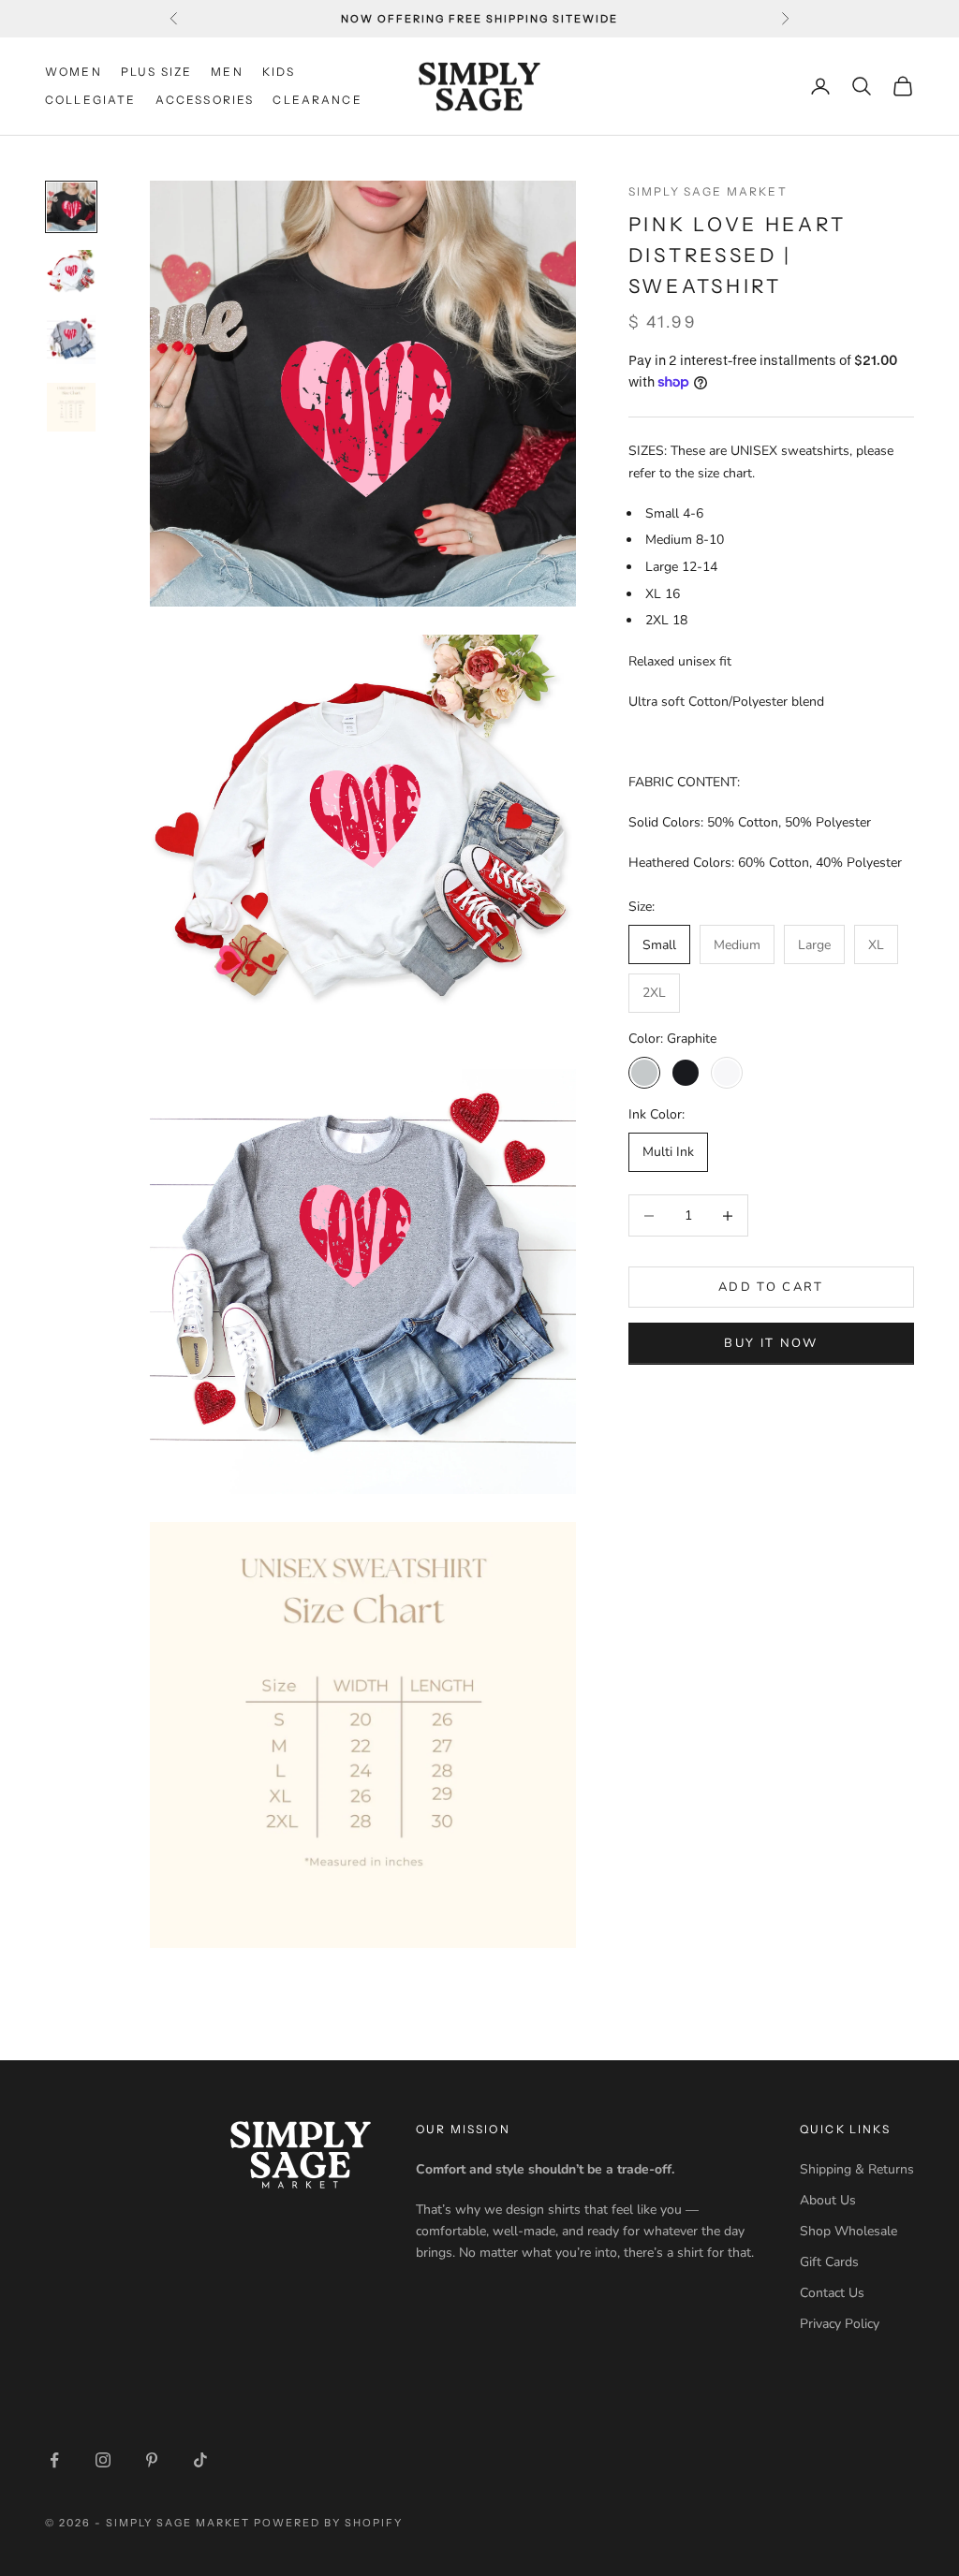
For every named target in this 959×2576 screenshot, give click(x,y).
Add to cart (771, 1287)
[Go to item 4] (71, 407)
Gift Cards (829, 2262)
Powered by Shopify (328, 2523)
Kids (279, 72)
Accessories (205, 100)
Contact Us (832, 2293)
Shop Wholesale (848, 2231)
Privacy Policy (840, 2324)
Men (227, 72)
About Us (828, 2200)
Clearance (317, 100)
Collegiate (91, 100)
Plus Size (156, 72)
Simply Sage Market (708, 191)
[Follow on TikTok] (200, 2460)
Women (74, 72)
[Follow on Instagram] (103, 2460)
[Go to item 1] (71, 207)
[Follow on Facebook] (54, 2460)
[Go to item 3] (71, 340)
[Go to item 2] (71, 273)
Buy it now (771, 1343)
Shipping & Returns (857, 2169)
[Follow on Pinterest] (152, 2460)
